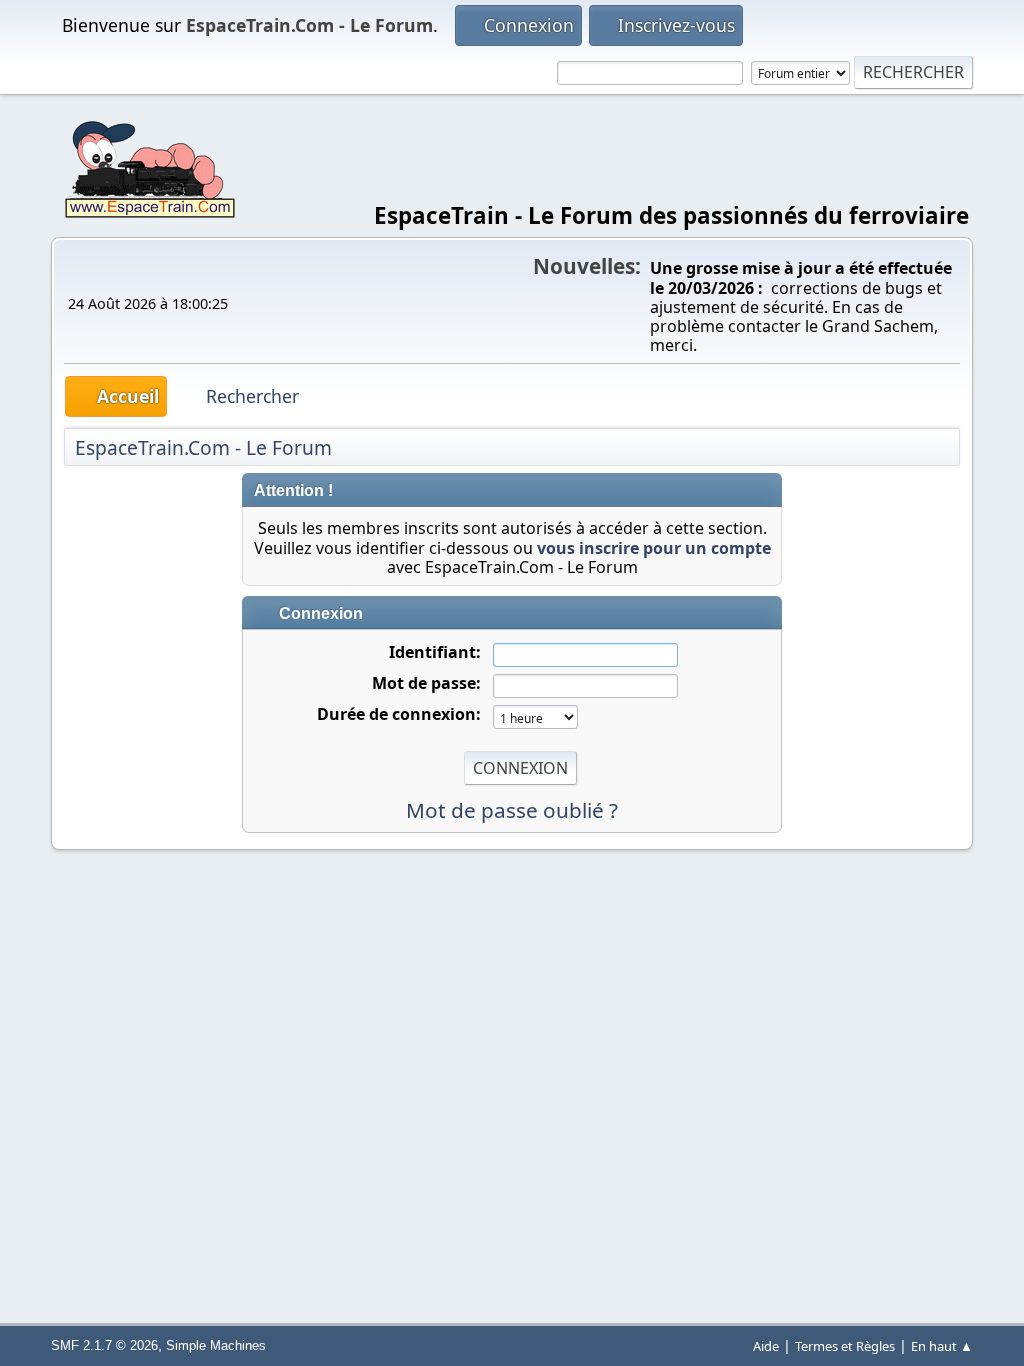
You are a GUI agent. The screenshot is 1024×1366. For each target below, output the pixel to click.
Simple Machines (216, 1345)
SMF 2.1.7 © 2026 (104, 1345)
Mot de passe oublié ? (512, 810)
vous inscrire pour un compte (654, 548)
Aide (766, 1346)
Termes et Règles (845, 1346)
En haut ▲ (942, 1346)
